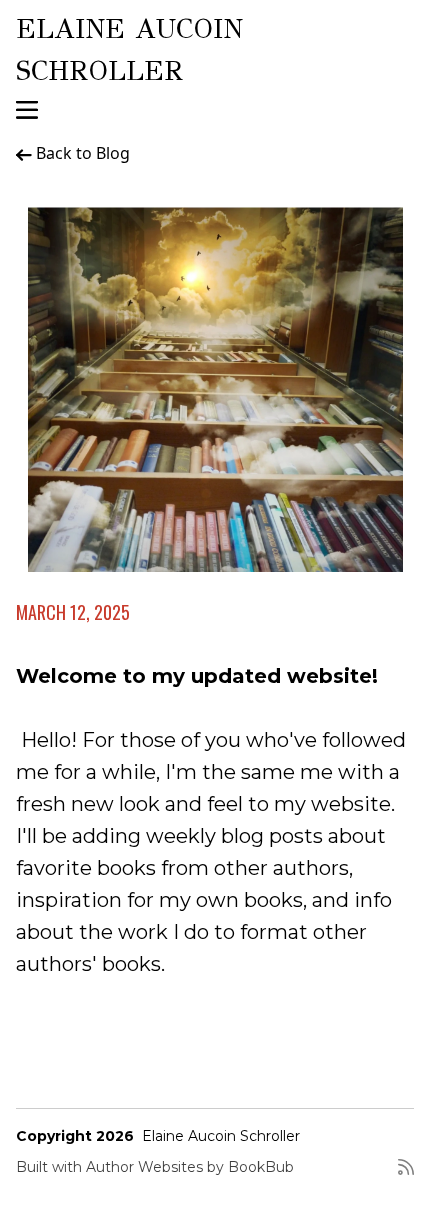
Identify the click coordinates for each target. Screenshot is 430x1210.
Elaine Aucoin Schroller (221, 1136)
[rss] (406, 1175)
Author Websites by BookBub (190, 1167)
